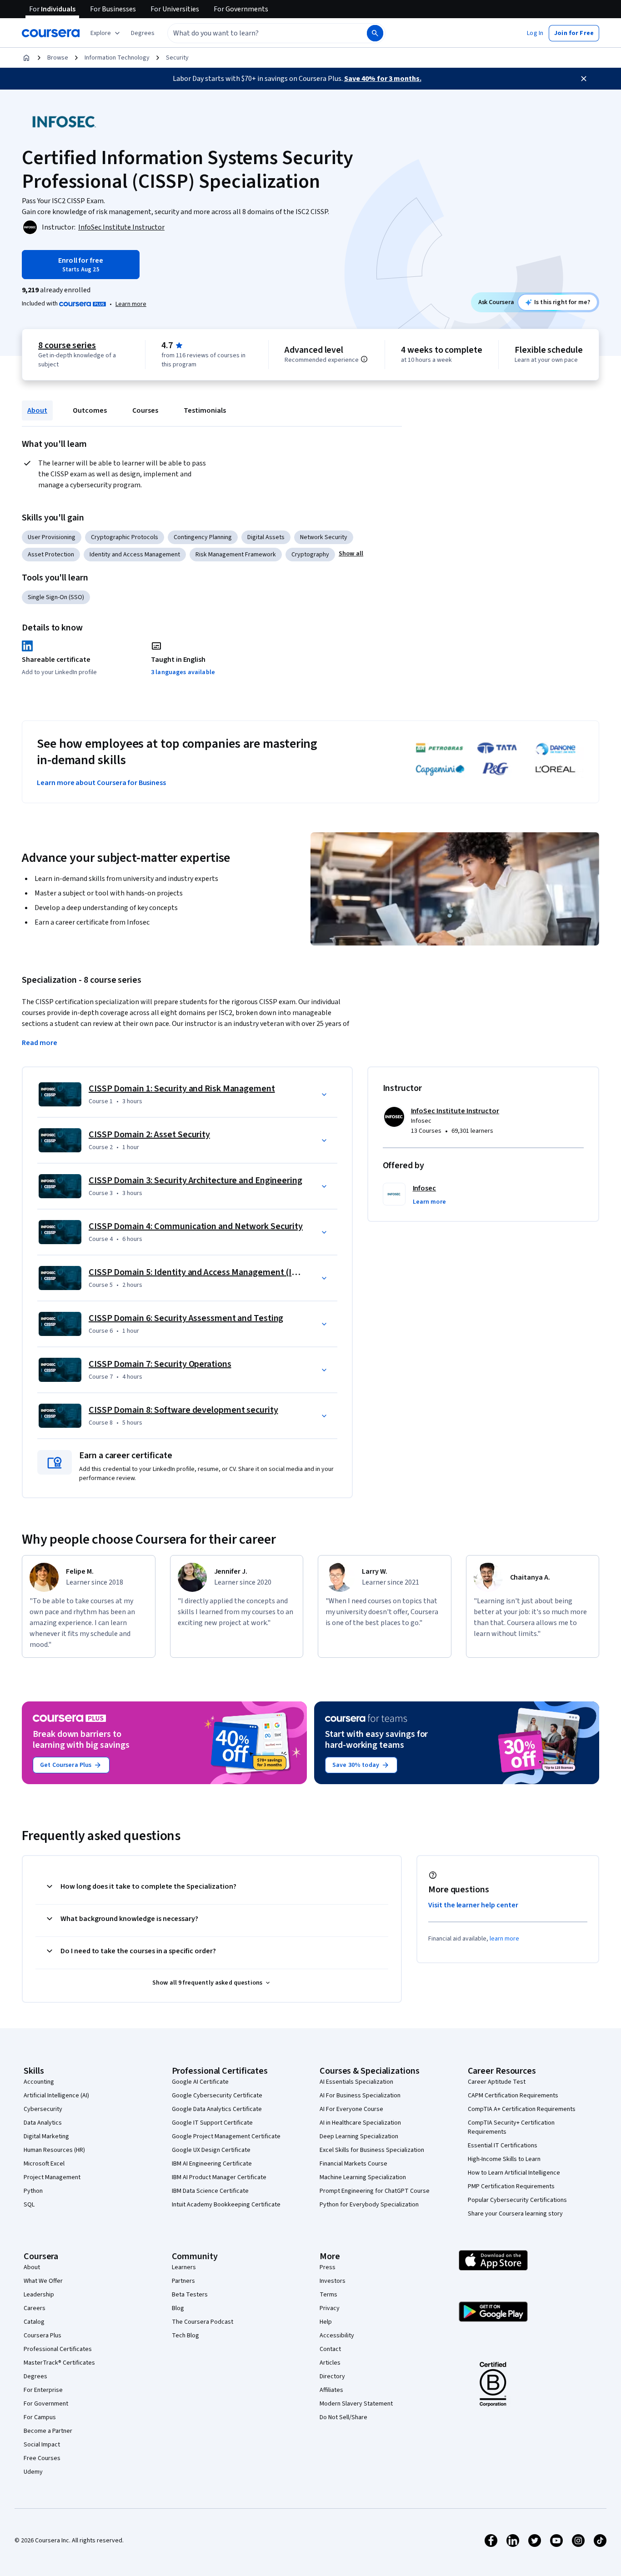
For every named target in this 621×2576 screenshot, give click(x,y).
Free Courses (42, 2458)
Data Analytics (43, 2123)
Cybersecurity (43, 2109)
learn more (504, 1939)
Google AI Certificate (200, 2082)
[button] (143, 33)
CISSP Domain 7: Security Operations (160, 1364)
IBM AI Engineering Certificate (212, 2164)
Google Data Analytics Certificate (217, 2109)
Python (33, 2191)
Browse (58, 58)
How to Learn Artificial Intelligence (514, 2173)
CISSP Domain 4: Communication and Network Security (196, 1226)
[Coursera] (51, 33)
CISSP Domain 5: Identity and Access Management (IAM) (198, 1272)
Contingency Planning (203, 537)
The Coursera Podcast (203, 2322)
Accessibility (337, 2336)
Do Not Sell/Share (343, 2417)
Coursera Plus (43, 2336)
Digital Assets (266, 537)
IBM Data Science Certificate (210, 2191)
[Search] (375, 33)
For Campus (40, 2417)
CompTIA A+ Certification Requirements (522, 2109)
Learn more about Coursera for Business (101, 783)
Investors (333, 2281)
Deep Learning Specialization (359, 2136)
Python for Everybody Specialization (369, 2205)
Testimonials (205, 410)
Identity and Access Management (135, 555)
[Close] (584, 79)
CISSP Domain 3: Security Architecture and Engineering (195, 1180)
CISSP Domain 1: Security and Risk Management (182, 1089)
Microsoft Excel (44, 2164)
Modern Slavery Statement (356, 2404)
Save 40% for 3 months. (383, 79)
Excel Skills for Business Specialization (372, 2150)
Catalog (34, 2322)
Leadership (39, 2295)
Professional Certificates (58, 2349)
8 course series (67, 345)
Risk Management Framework (236, 555)
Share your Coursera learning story (515, 2214)
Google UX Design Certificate (211, 2150)
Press (328, 2267)
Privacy (330, 2308)
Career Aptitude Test (497, 2082)
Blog (178, 2308)
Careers (35, 2308)
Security (177, 58)
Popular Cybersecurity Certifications (517, 2200)
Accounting (39, 2082)
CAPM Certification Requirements (513, 2096)
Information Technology (117, 58)
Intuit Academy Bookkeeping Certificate (226, 2205)
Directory (332, 2376)
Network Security (324, 537)
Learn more (131, 304)
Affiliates (331, 2390)
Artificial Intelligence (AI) (56, 2096)
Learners (184, 2267)
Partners (183, 2281)
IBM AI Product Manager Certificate (219, 2177)
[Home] (26, 58)
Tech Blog (185, 2336)
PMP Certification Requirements (511, 2186)
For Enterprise (43, 2390)
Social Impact (42, 2445)
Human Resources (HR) (54, 2150)
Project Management (52, 2177)
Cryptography (310, 555)
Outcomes (90, 410)
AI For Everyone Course (351, 2109)
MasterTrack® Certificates (59, 2363)
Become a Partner (48, 2431)
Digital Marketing (46, 2136)
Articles (330, 2363)
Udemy (33, 2472)
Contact (330, 2349)
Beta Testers (190, 2295)
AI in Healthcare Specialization (360, 2123)
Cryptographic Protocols (125, 537)
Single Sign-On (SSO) (56, 597)
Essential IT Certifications (503, 2146)
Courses (145, 410)
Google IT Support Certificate (212, 2123)
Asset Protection (51, 555)
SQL (29, 2205)
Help (326, 2322)
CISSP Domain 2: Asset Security (149, 1135)
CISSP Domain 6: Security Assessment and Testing (186, 1318)
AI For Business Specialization (360, 2096)
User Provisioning (52, 537)
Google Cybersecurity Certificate (217, 2096)
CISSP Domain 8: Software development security (183, 1410)
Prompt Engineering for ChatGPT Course (375, 2191)
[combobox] (257, 33)
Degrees (35, 2376)
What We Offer (43, 2281)
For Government (46, 2404)
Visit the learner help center (473, 1905)
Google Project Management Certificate (226, 2136)
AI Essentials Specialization (356, 2082)
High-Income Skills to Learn (504, 2159)
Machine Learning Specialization (363, 2177)
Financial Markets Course (353, 2164)
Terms (328, 2295)
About (37, 410)
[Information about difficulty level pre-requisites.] (364, 359)
